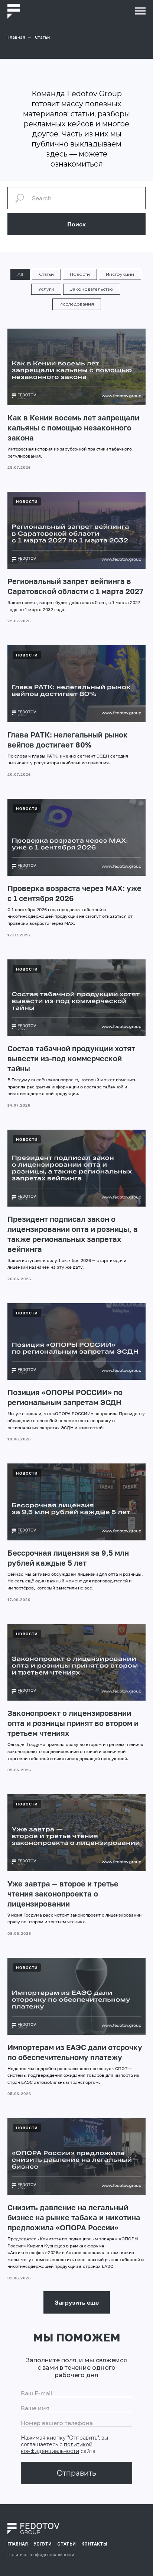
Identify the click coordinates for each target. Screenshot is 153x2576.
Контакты (94, 2544)
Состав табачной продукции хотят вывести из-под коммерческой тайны (71, 1058)
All (20, 274)
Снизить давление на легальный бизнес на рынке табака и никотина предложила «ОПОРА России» (74, 2217)
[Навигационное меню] (140, 11)
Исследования (77, 304)
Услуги (46, 289)
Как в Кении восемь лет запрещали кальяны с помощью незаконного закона (73, 427)
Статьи (46, 274)
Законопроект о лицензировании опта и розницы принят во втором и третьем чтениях (73, 1723)
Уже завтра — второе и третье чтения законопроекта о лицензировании (63, 1894)
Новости (80, 274)
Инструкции (120, 274)
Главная (16, 37)
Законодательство (92, 289)
